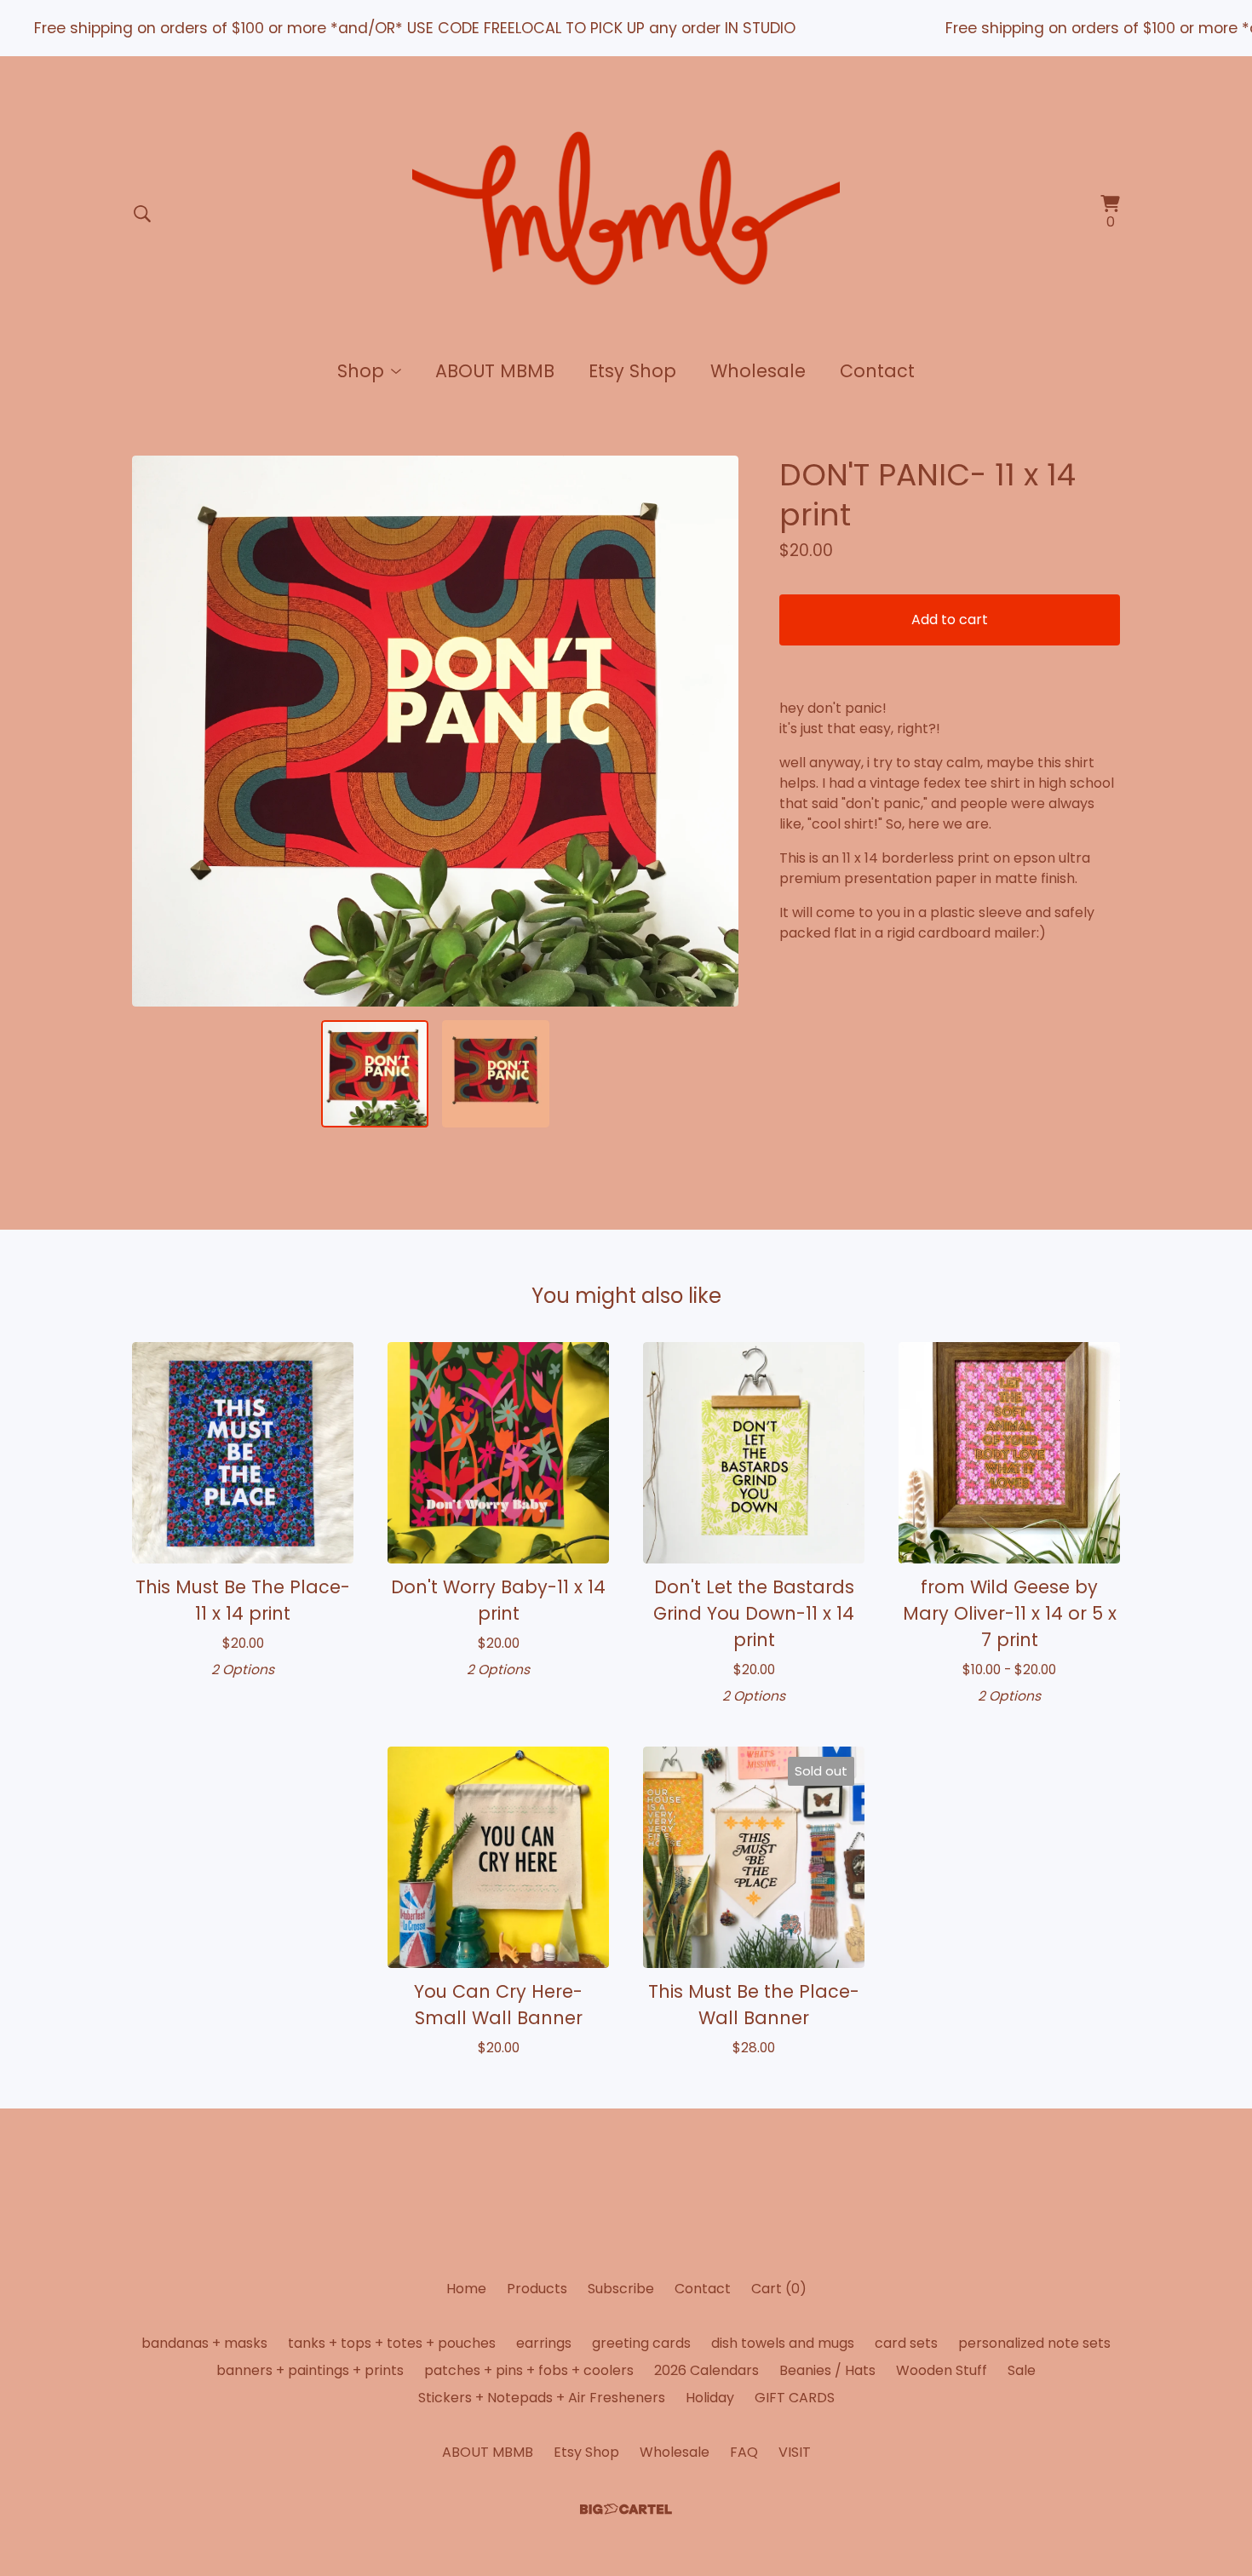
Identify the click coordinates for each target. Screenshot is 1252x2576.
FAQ (744, 2452)
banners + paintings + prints (310, 2370)
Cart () (779, 2289)
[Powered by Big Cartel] (626, 2509)
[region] (626, 28)
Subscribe (621, 2289)
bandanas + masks (204, 2343)
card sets (906, 2343)
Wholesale (758, 371)
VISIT (795, 2452)
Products (537, 2289)
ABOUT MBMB (495, 371)
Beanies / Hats (827, 2370)
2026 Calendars (706, 2370)
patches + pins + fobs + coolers (529, 2370)
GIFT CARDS (795, 2398)
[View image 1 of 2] (375, 1074)
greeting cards (641, 2343)
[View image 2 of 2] (496, 1074)
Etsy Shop (632, 371)
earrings (544, 2343)
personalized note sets (1034, 2343)
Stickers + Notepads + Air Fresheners (542, 2398)
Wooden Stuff (942, 2370)
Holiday (710, 2398)
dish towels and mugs (783, 2343)
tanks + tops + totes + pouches (392, 2343)
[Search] (142, 214)
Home (466, 2289)
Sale (1022, 2370)
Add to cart (950, 620)
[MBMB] (626, 214)
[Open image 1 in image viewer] (435, 731)
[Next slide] (715, 731)
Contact (877, 371)
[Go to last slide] (156, 731)
